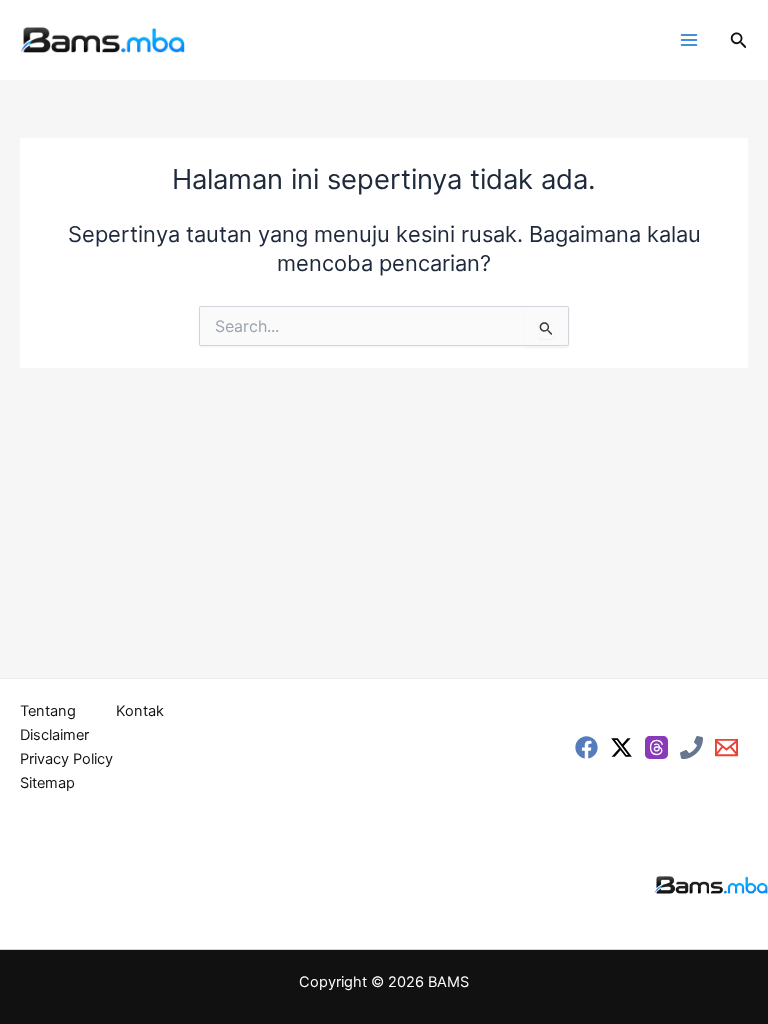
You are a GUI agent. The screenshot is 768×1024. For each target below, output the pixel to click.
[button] (739, 40)
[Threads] (656, 747)
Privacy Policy (66, 759)
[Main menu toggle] (689, 40)
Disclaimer (54, 735)
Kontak (140, 711)
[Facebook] (586, 747)
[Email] (726, 747)
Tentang (48, 711)
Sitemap (47, 783)
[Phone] (691, 747)
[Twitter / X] (621, 747)
